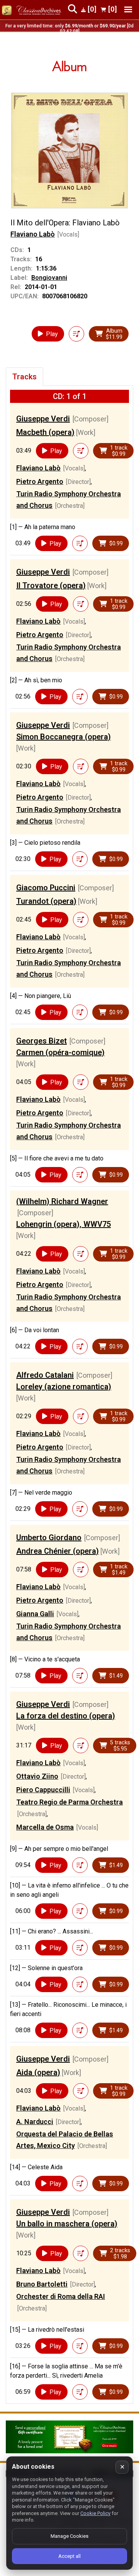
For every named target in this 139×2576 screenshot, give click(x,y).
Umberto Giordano (49, 1537)
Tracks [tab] (25, 377)
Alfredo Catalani (45, 1375)
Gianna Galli (35, 1614)
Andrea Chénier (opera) (58, 1551)
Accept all (69, 2556)
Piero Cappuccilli (43, 1790)
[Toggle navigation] (128, 9)
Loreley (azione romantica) (64, 1387)
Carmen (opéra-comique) (60, 1052)
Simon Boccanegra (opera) (64, 737)
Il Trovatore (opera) (51, 585)
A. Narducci (35, 2122)
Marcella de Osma (45, 1827)
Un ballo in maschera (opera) (67, 2224)
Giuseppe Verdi (43, 419)
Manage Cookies (69, 2536)
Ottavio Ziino (37, 1776)
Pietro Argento (40, 481)
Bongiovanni (49, 278)
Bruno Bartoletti (42, 2284)
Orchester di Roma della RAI (61, 2296)
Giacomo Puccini (46, 888)
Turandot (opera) (46, 901)
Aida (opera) (38, 2072)
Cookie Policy (95, 2513)
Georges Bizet (42, 1041)
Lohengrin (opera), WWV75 (64, 1224)
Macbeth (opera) (45, 432)
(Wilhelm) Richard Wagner (62, 1201)
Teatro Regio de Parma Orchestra (69, 1802)
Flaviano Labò (33, 234)
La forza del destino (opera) (66, 1716)
